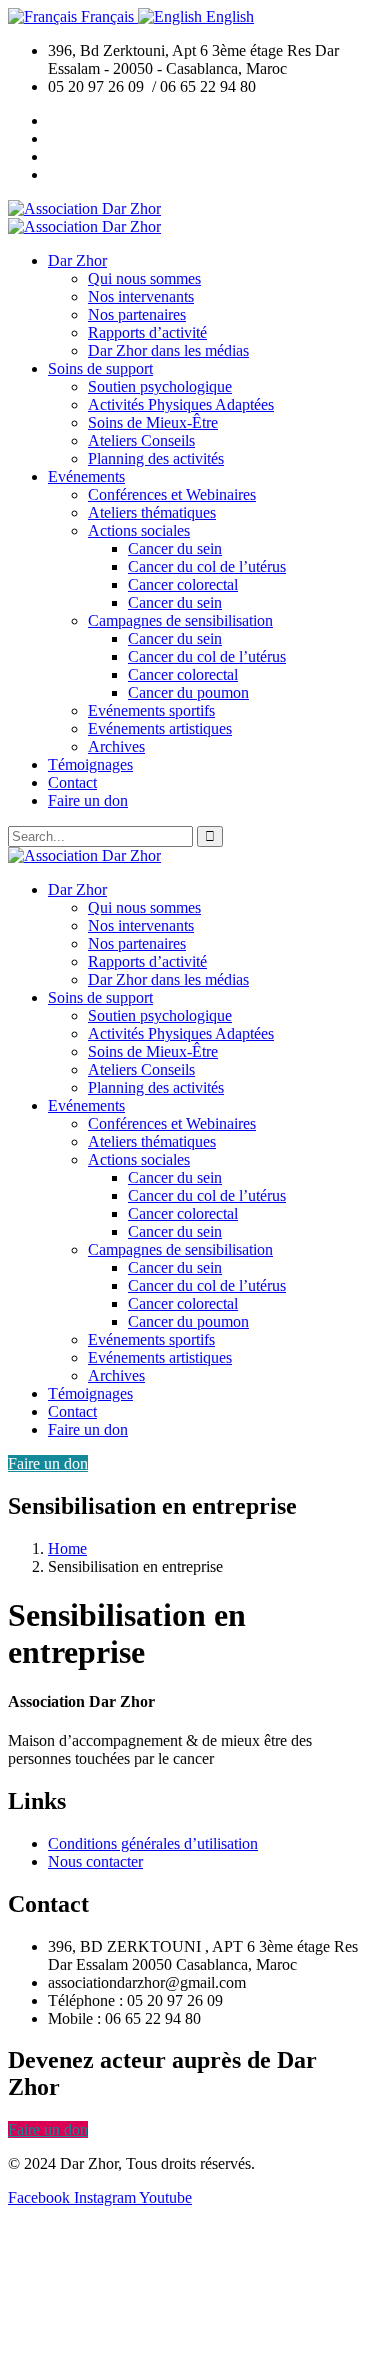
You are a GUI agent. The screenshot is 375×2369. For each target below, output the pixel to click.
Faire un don (48, 1463)
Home (67, 1548)
